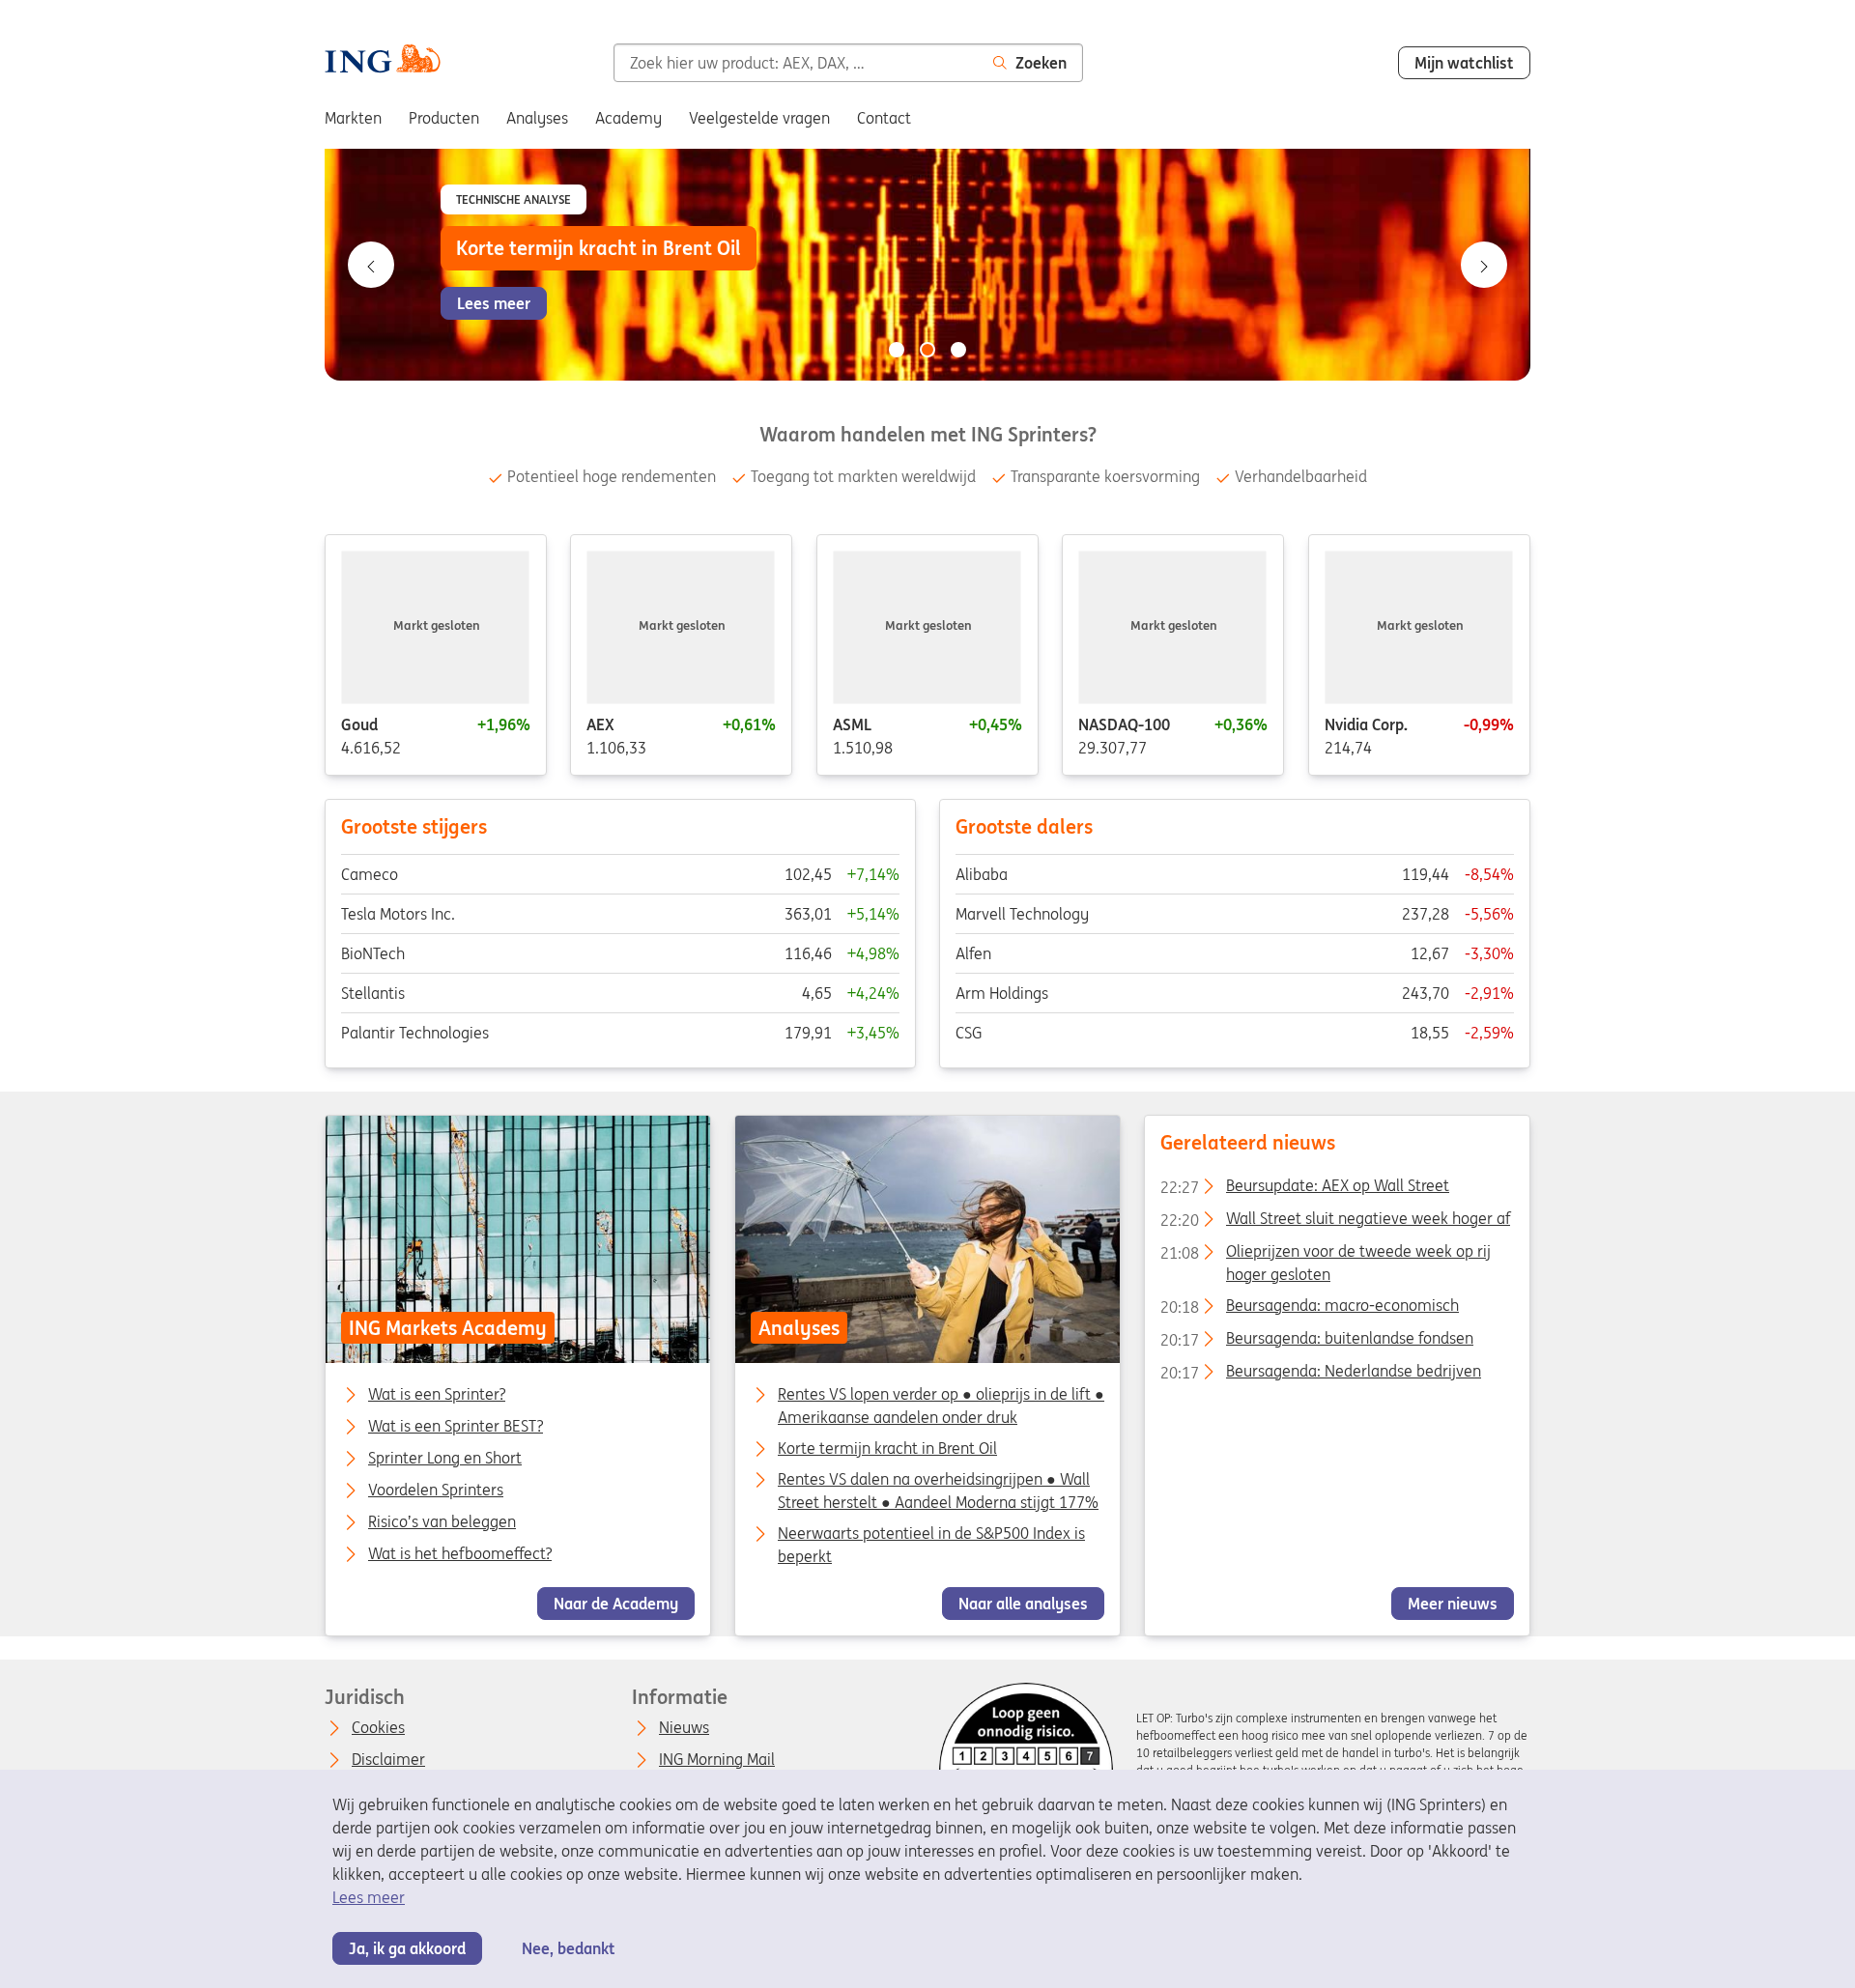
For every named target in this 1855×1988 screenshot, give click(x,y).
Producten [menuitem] (444, 118)
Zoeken (1041, 63)
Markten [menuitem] (353, 118)
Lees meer (369, 1897)
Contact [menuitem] (884, 118)
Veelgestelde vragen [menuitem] (759, 118)
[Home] (383, 61)
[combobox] (796, 63)
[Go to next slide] (1484, 265)
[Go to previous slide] (371, 265)
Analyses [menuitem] (537, 118)
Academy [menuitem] (628, 118)
